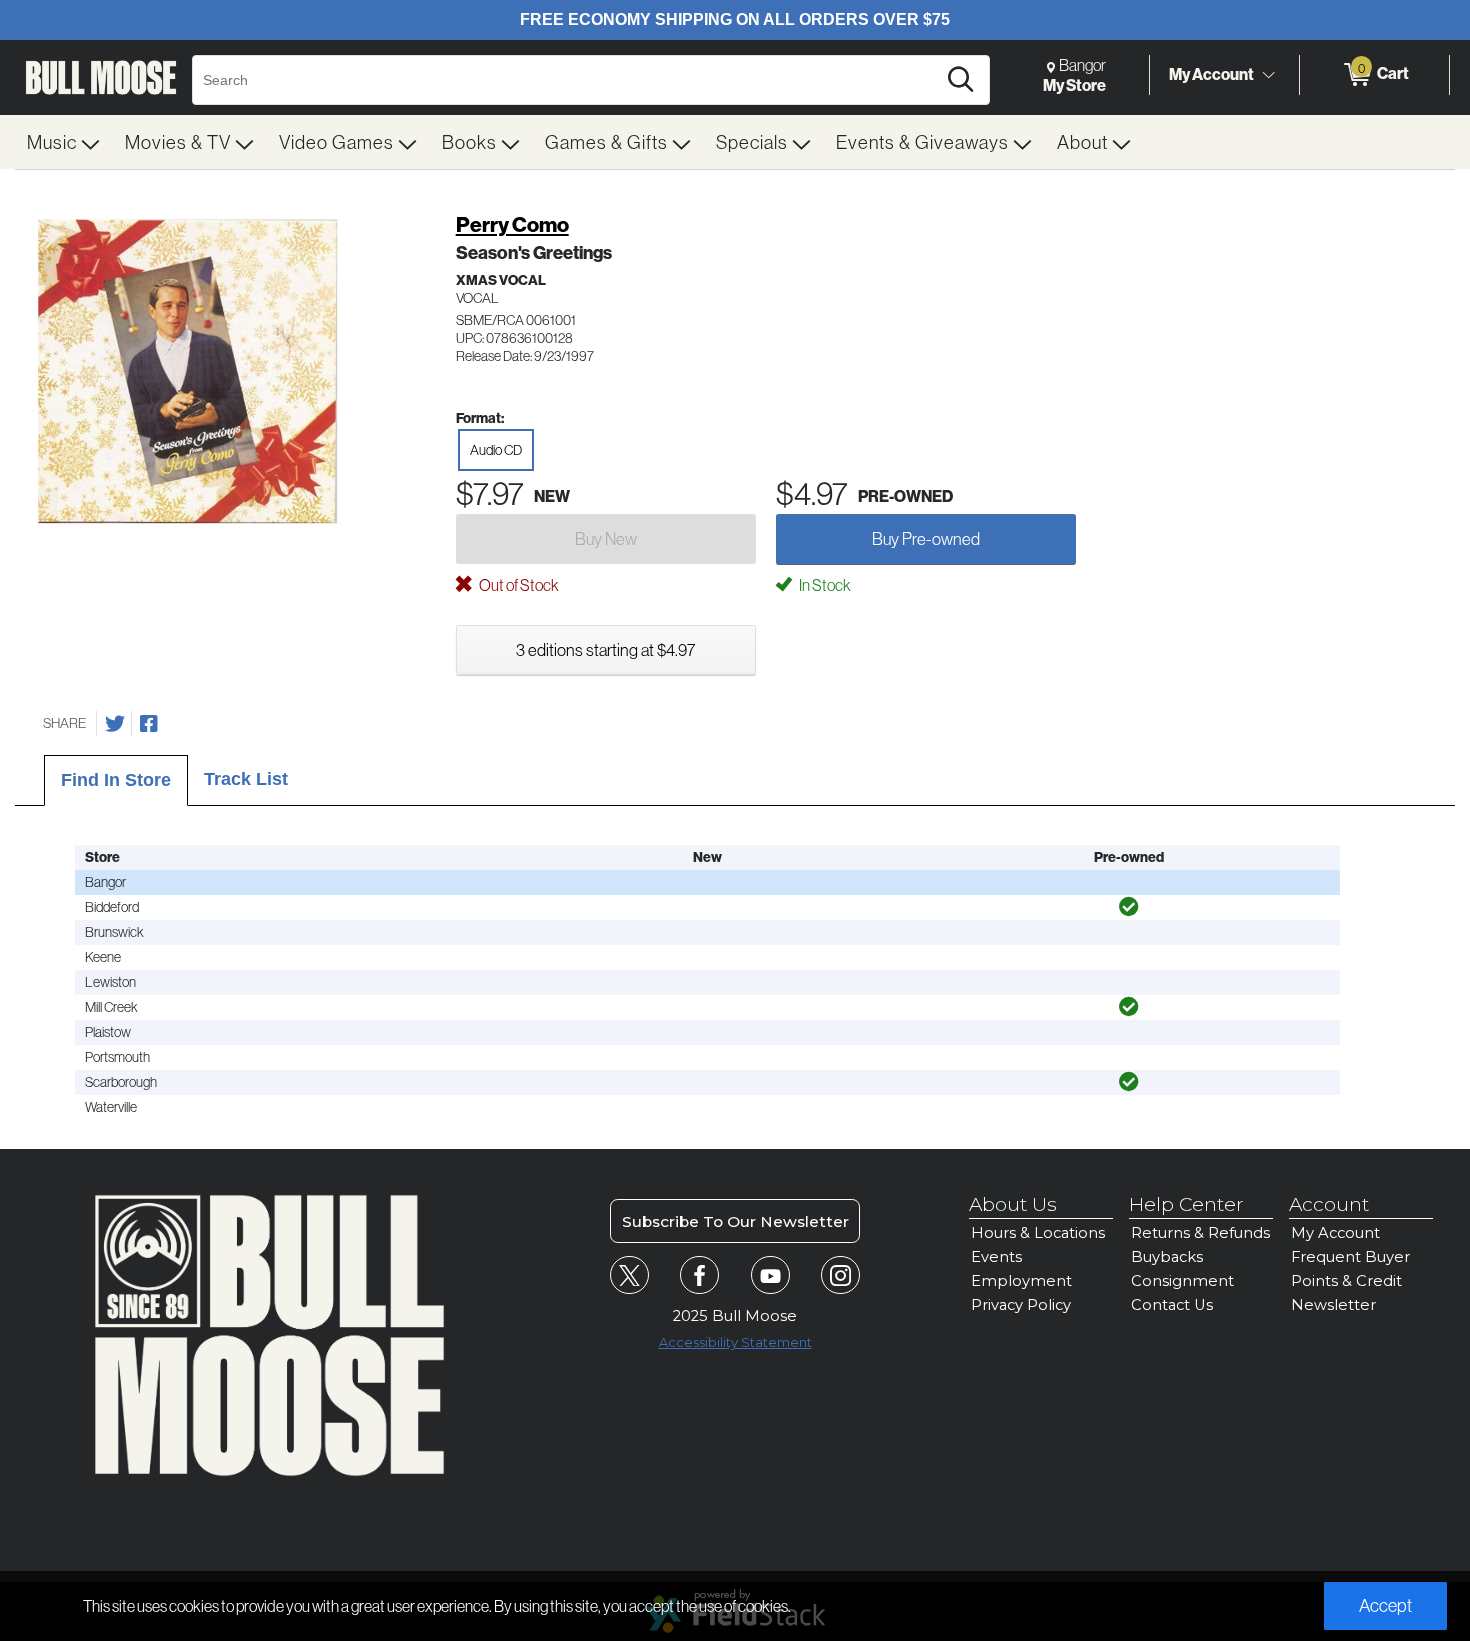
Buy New (606, 538)
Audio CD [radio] (496, 450)
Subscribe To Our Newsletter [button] (735, 1221)
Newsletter (1333, 1305)
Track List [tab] (246, 779)
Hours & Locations (1038, 1233)
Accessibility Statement (735, 1342)
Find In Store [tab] (116, 780)
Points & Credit (1346, 1281)
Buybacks (1167, 1257)
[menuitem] (64, 142)
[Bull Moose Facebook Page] (699, 1275)
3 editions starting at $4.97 (605, 649)
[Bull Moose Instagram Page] (840, 1275)
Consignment (1182, 1281)
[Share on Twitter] (115, 724)
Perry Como (512, 224)
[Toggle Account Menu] (1268, 75)
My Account (1211, 74)
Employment (1021, 1281)
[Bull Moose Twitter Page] (629, 1275)
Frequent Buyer (1350, 1257)
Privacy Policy (1021, 1305)
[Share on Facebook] (149, 724)
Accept (1385, 1605)
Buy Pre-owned (926, 538)
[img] (1129, 907)
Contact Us (1172, 1305)
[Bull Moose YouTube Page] (770, 1275)
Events (996, 1257)
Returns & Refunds (1200, 1233)
